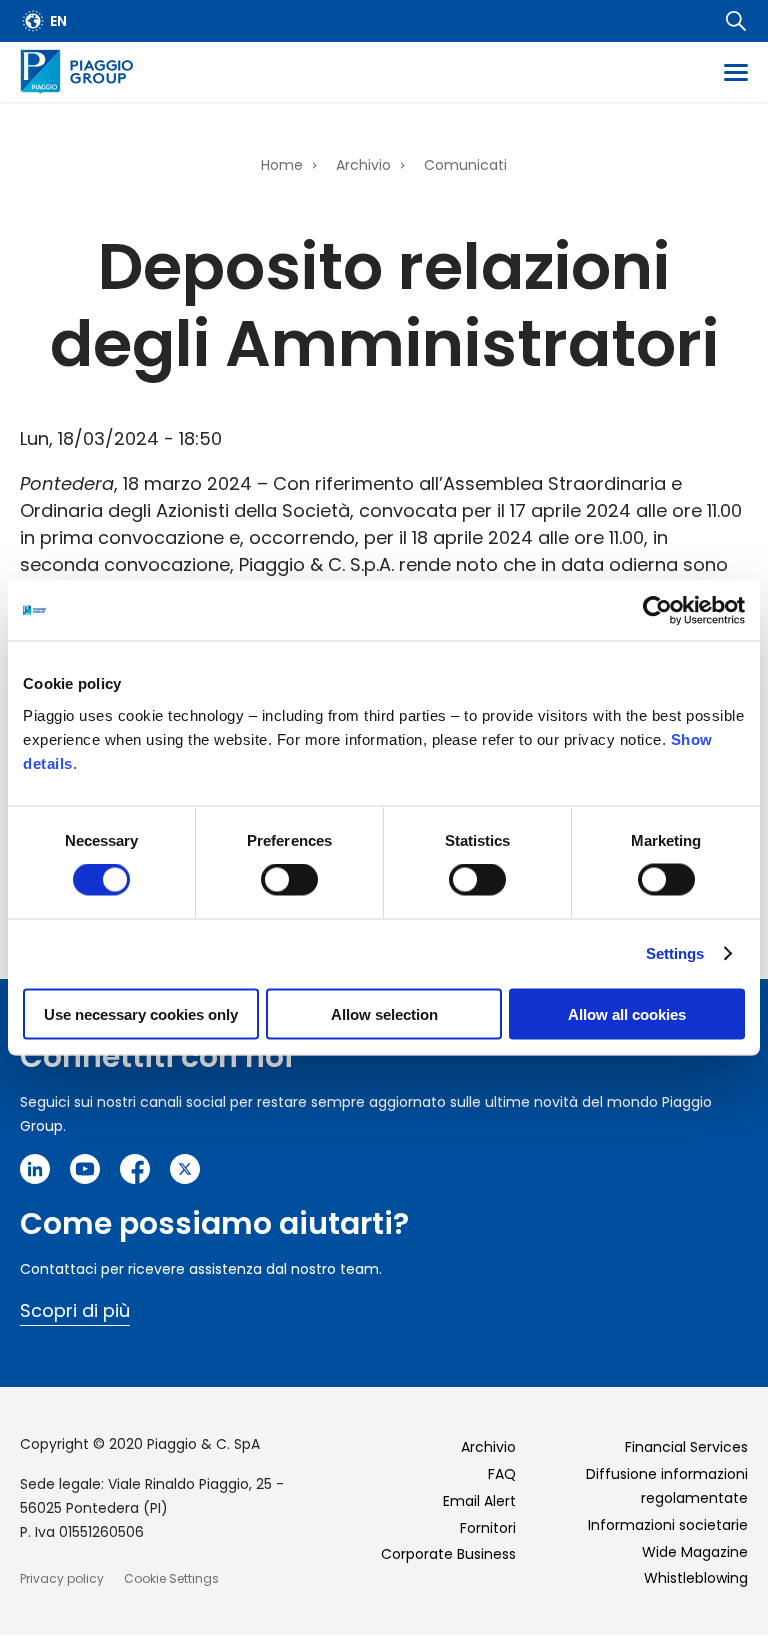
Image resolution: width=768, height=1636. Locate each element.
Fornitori (488, 1528)
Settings (675, 953)
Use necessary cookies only (141, 1013)
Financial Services (686, 1447)
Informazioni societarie (668, 1525)
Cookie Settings (171, 1578)
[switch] (289, 880)
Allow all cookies (627, 1013)
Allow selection (384, 1013)
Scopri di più (75, 1310)
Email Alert (479, 1501)
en (58, 21)
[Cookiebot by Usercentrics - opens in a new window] (657, 611)
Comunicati (465, 165)
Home (282, 165)
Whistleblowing (696, 1578)
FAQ (502, 1474)
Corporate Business (448, 1554)
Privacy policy (62, 1578)
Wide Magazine (695, 1552)
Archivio (363, 165)
